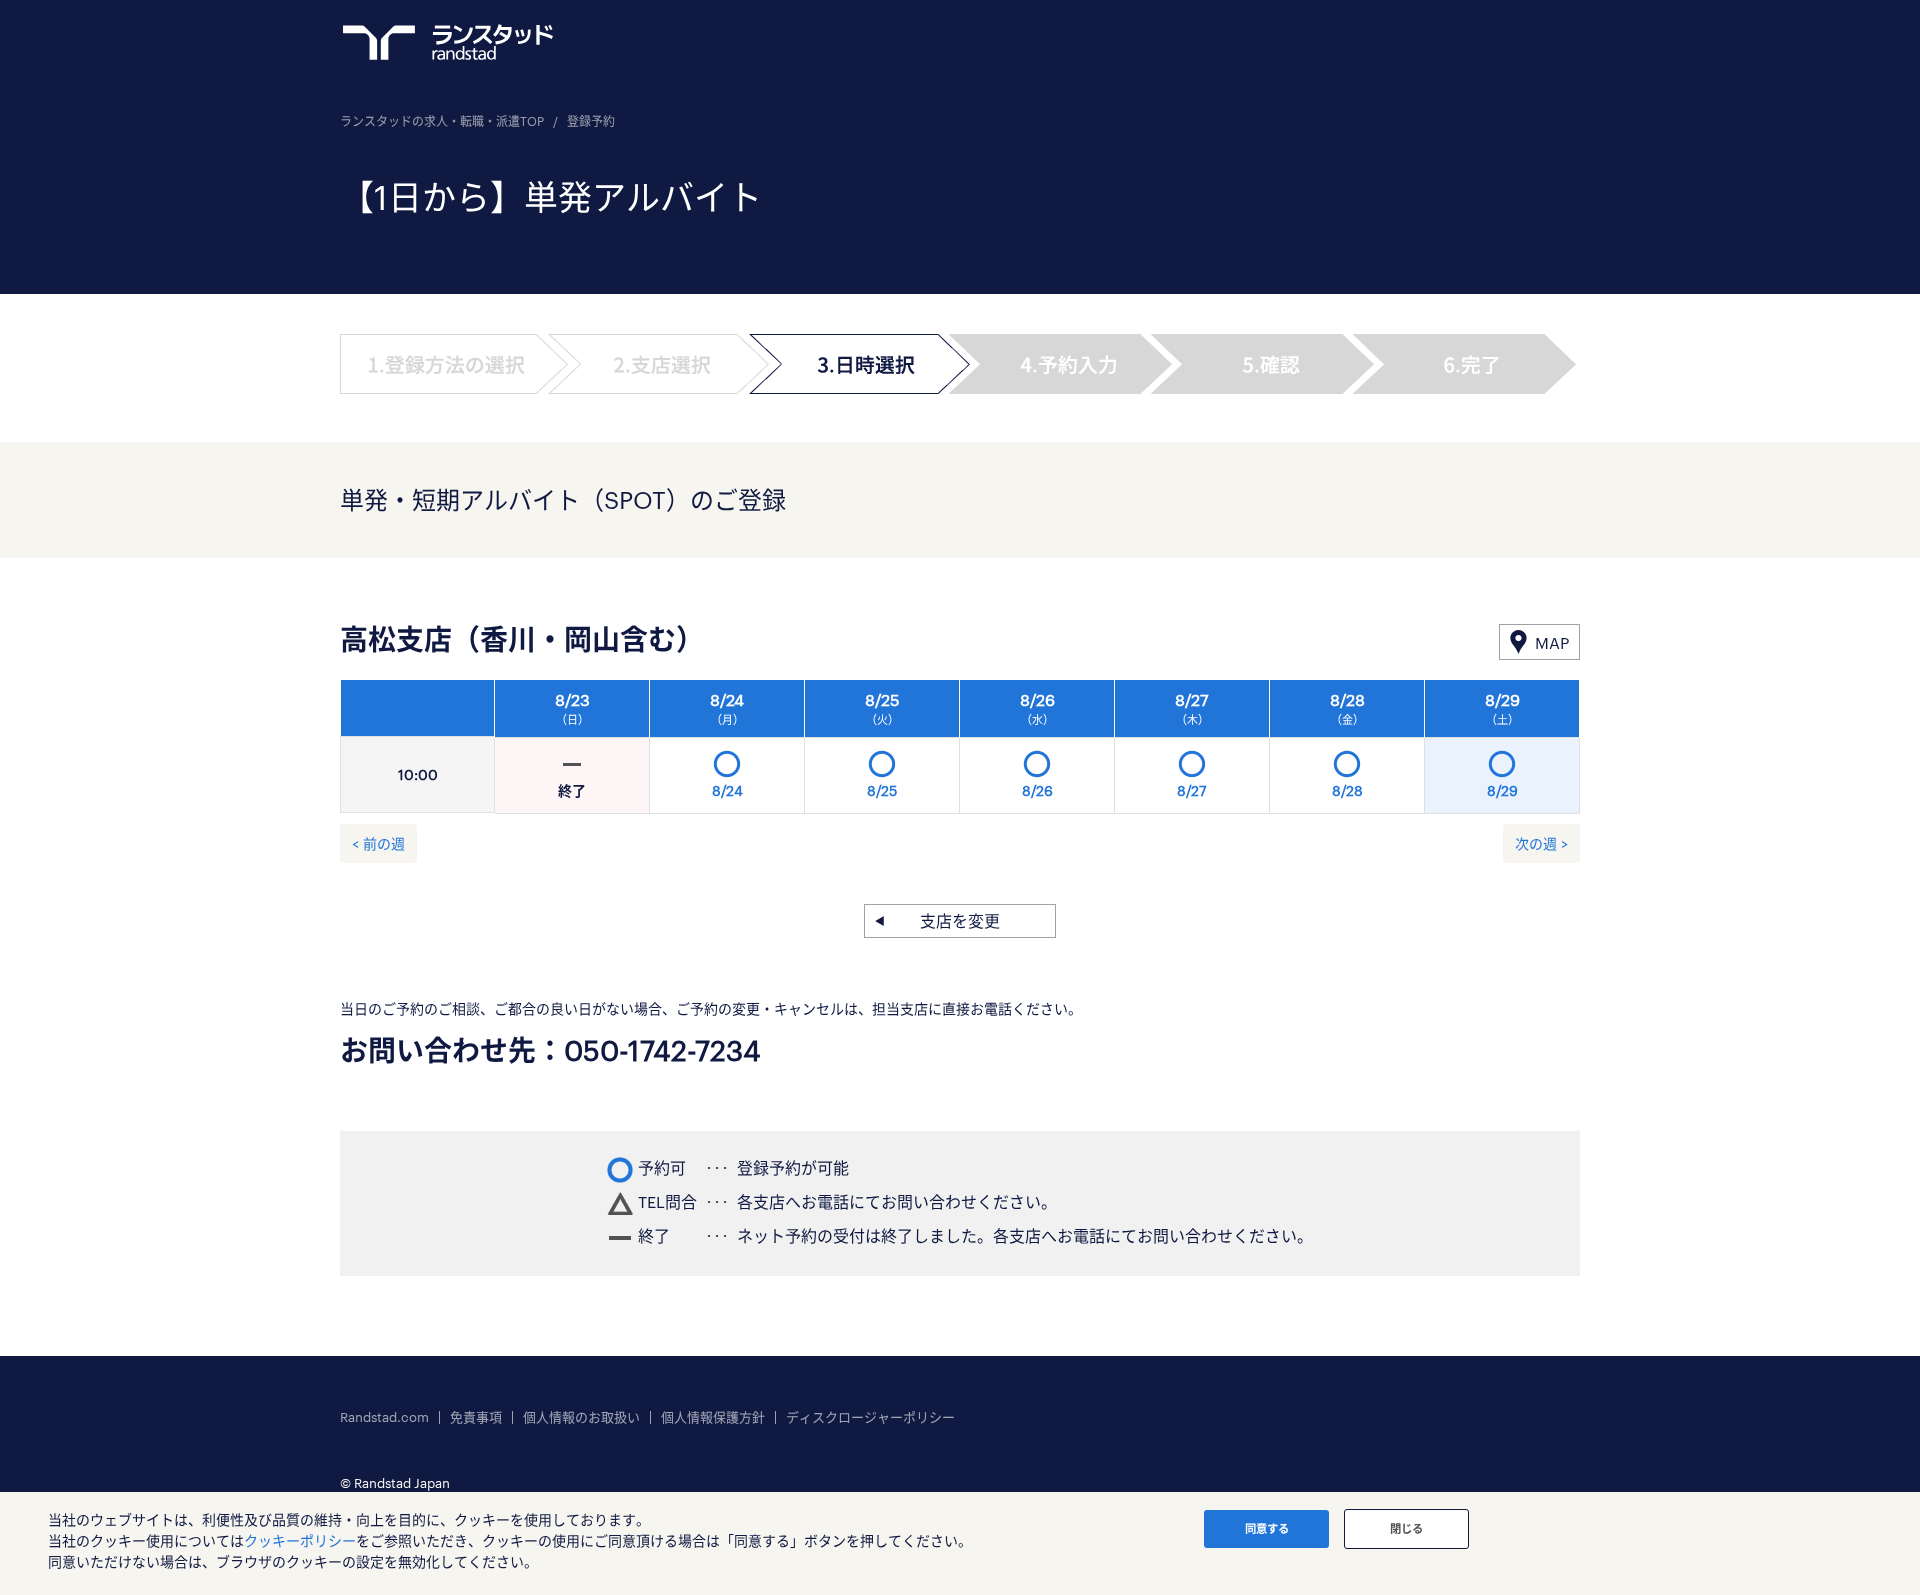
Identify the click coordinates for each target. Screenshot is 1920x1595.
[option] (1037, 752)
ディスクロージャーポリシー (870, 1417)
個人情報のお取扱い (581, 1417)
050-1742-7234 (662, 1050)
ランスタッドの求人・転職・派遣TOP (442, 121)
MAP (1552, 642)
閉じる (1406, 1528)
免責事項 (476, 1417)
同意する (1267, 1528)
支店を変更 (960, 920)
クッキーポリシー (300, 1540)
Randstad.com (384, 1417)
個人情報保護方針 (713, 1417)
